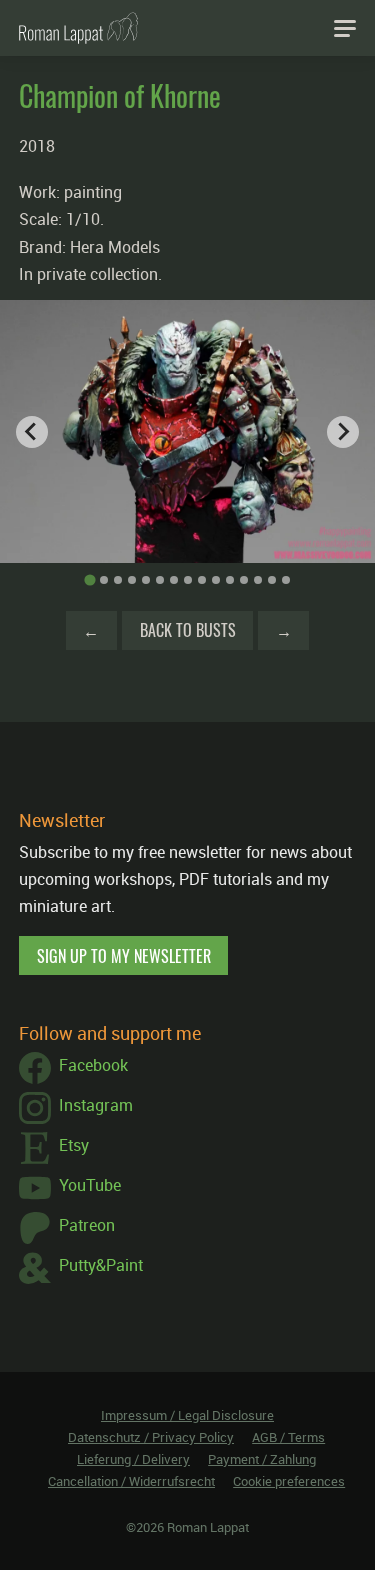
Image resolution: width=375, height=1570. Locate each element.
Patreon (87, 1225)
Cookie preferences (289, 1481)
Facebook (93, 1065)
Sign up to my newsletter (124, 956)
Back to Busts (188, 630)
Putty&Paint (101, 1265)
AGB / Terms (288, 1437)
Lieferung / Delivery (133, 1459)
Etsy (74, 1145)
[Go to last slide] (32, 432)
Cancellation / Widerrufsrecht (131, 1481)
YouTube (90, 1185)
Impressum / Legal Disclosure (187, 1415)
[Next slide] (343, 432)
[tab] (89, 580)
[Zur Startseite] (78, 28)
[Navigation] (345, 28)
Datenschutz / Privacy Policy (151, 1437)
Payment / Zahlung (262, 1459)
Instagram (96, 1105)
